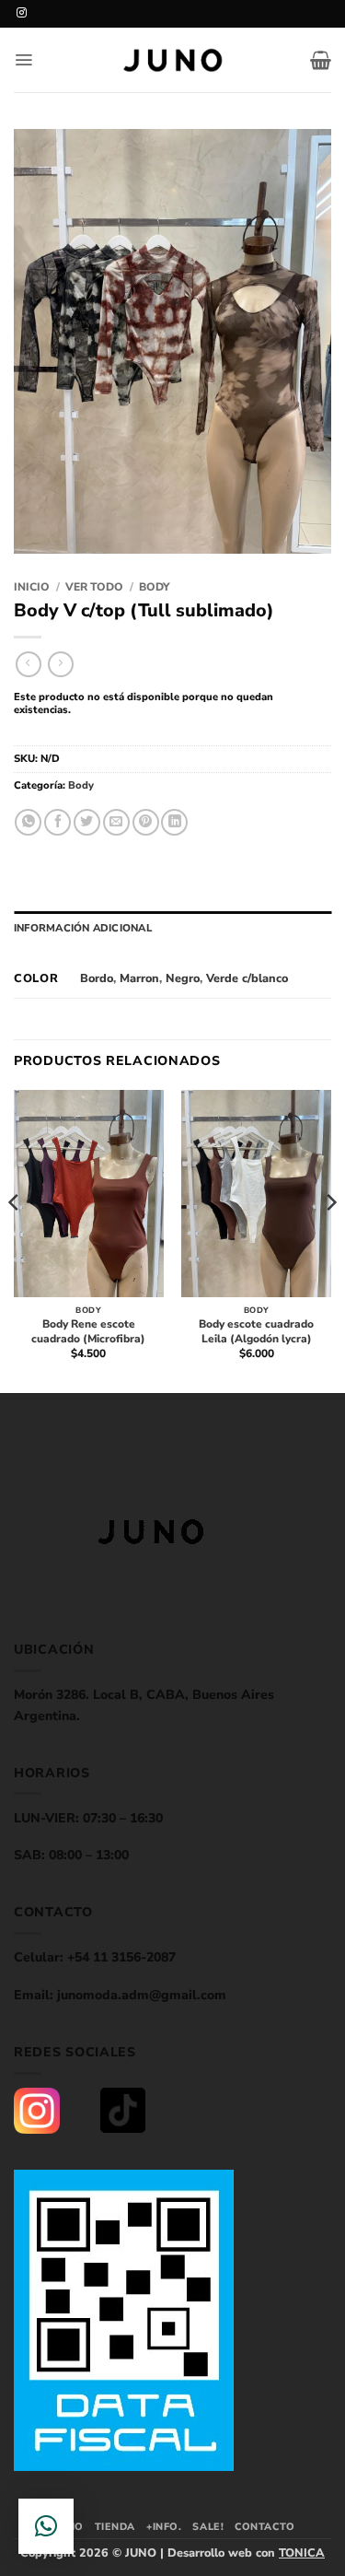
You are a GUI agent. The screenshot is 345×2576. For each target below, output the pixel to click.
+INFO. (164, 2527)
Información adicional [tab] (83, 928)
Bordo (97, 978)
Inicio (32, 587)
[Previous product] (60, 664)
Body (155, 587)
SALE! (208, 2527)
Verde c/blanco (247, 978)
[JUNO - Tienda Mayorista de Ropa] (173, 60)
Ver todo (94, 587)
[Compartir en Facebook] (57, 822)
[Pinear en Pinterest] (146, 822)
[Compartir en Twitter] (87, 822)
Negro (183, 978)
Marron (139, 978)
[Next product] (28, 664)
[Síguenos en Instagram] (22, 13)
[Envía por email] (116, 822)
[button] (23, 60)
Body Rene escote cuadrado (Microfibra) (88, 1332)
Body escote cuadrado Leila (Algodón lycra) (256, 1332)
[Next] (330, 1240)
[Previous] (15, 1240)
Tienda (115, 2527)
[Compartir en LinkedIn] (174, 822)
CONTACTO (264, 2527)
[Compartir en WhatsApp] (28, 822)
